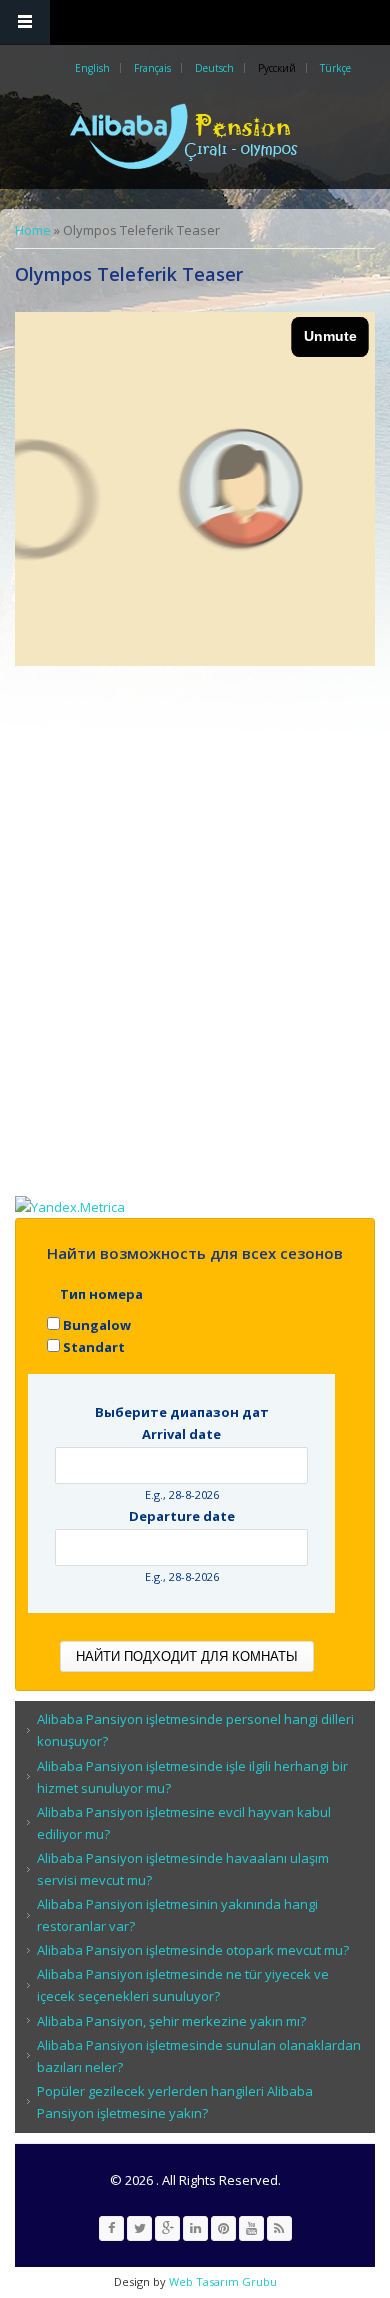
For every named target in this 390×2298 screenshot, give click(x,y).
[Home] (193, 136)
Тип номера (101, 1294)
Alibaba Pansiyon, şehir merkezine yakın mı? (171, 2021)
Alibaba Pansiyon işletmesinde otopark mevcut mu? (193, 1950)
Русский (277, 68)
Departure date (182, 1516)
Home (33, 230)
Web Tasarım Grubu (221, 2281)
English (92, 68)
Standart (94, 1347)
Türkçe (335, 68)
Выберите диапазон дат (182, 1412)
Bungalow (97, 1325)
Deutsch (214, 68)
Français (152, 68)
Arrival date (181, 1434)
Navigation (25, 22)
